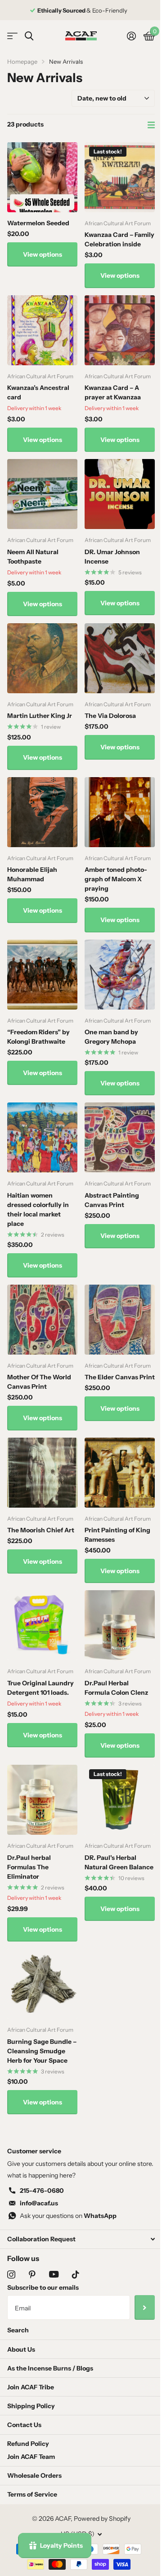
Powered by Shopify (102, 2519)
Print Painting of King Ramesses (117, 1535)
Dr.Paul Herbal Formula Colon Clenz (116, 1688)
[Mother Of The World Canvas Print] (42, 1320)
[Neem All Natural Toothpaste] (42, 494)
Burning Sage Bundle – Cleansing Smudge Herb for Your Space (42, 2051)
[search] (29, 36)
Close (81, 2239)
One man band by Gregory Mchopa (111, 1037)
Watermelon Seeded (38, 223)
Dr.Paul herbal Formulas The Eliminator (29, 1867)
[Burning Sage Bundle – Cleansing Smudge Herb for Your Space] (42, 1984)
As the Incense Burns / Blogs (50, 2368)
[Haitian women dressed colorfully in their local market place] (42, 1137)
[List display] (151, 125)
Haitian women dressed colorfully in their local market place (38, 1209)
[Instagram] (11, 2274)
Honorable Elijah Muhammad (32, 874)
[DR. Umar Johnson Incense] (120, 494)
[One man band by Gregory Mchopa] (120, 975)
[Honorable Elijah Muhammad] (42, 812)
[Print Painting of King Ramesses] (120, 1473)
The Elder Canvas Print (120, 1377)
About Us (21, 2349)
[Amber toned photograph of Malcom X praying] (120, 812)
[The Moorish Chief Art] (42, 1473)
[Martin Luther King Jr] (42, 658)
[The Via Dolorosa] (120, 658)
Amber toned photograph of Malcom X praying (116, 879)
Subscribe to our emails (43, 2287)
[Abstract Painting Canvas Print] (120, 1137)
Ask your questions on (68, 2216)
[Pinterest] (32, 2274)
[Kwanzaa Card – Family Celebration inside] (120, 177)
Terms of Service (32, 2494)
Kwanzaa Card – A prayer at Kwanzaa (113, 392)
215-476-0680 (42, 2191)
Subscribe (145, 2307)
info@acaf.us (39, 2203)
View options (43, 254)
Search (18, 2330)
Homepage (22, 61)
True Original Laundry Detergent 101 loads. (40, 1688)
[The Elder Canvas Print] (120, 1320)
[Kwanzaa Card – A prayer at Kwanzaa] (120, 330)
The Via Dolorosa (110, 716)
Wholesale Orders (34, 2475)
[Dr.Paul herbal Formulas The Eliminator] (42, 1800)
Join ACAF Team (31, 2457)
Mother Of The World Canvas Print (39, 1382)
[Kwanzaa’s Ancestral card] (42, 330)
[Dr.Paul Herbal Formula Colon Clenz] (120, 1625)
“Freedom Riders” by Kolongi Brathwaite (38, 1037)
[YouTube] (54, 2274)
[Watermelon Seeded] (42, 177)
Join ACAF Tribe (31, 2387)
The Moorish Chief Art (41, 1530)
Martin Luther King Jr (40, 716)
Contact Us (24, 2425)
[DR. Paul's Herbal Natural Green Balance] (120, 1800)
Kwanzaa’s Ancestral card (38, 392)
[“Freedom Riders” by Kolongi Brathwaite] (42, 975)
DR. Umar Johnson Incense (112, 557)
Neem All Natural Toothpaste (33, 557)
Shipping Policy (31, 2406)
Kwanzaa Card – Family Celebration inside (119, 239)
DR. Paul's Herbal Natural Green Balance (119, 1862)
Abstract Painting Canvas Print (112, 1200)
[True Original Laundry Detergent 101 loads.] (42, 1625)
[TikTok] (76, 2274)
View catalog (12, 36)
